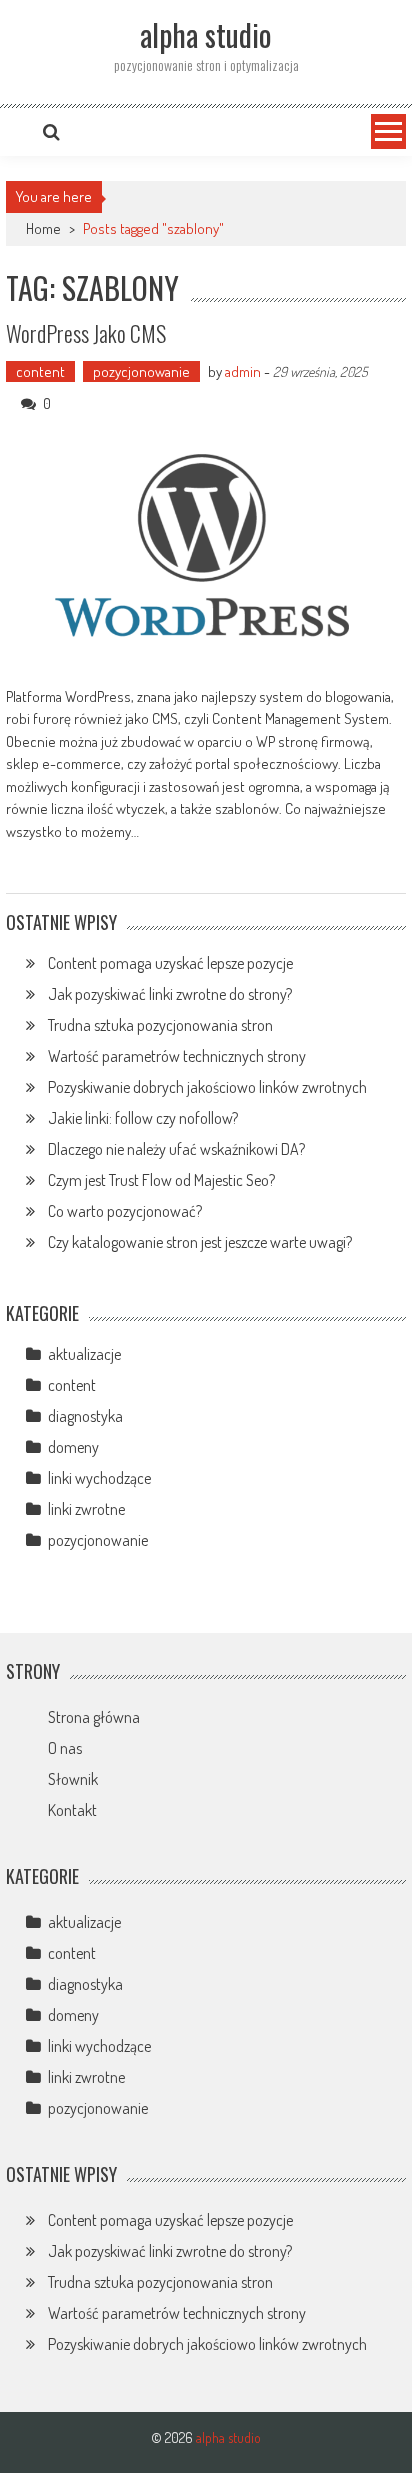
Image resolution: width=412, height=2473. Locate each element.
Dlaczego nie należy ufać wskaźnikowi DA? (176, 1149)
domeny (73, 1447)
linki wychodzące (99, 1478)
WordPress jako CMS (86, 333)
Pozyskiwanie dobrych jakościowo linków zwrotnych (207, 1087)
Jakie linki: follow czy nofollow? (143, 1118)
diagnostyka (85, 1416)
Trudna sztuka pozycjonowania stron (160, 1025)
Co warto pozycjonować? (125, 1211)
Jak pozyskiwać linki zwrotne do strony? (170, 994)
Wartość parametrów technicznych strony (177, 1056)
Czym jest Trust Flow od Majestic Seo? (161, 1180)
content (40, 371)
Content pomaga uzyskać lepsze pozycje (170, 963)
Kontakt (72, 1810)
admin (243, 371)
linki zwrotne (86, 1509)
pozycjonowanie (141, 371)
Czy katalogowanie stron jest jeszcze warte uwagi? (200, 1242)
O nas (65, 1748)
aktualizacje (84, 1354)
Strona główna (94, 1717)
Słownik (73, 1779)
